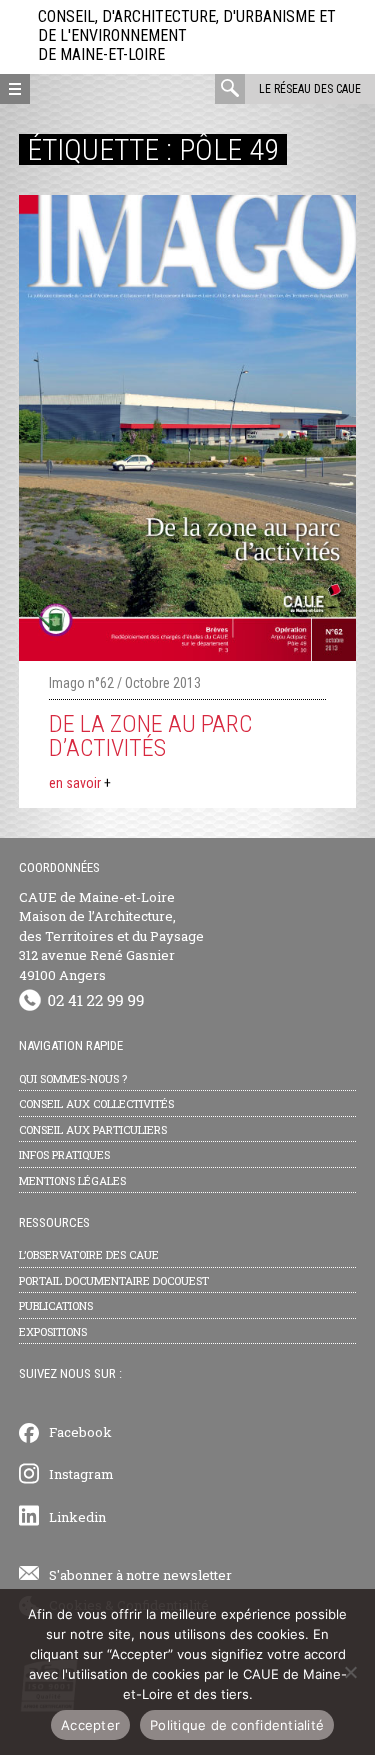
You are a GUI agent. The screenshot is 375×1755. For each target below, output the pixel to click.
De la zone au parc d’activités (150, 736)
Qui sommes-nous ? (73, 1078)
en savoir (80, 783)
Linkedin (77, 1517)
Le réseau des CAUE (310, 89)
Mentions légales (72, 1180)
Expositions (53, 1331)
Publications (56, 1305)
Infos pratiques (64, 1154)
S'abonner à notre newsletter (140, 1575)
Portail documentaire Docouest (114, 1280)
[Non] (350, 1672)
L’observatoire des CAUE (89, 1254)
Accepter (90, 1725)
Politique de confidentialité (237, 1725)
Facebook (80, 1432)
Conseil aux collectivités (96, 1103)
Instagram (81, 1474)
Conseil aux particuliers (93, 1129)
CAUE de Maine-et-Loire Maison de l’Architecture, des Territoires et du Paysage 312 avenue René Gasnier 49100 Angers (111, 936)
